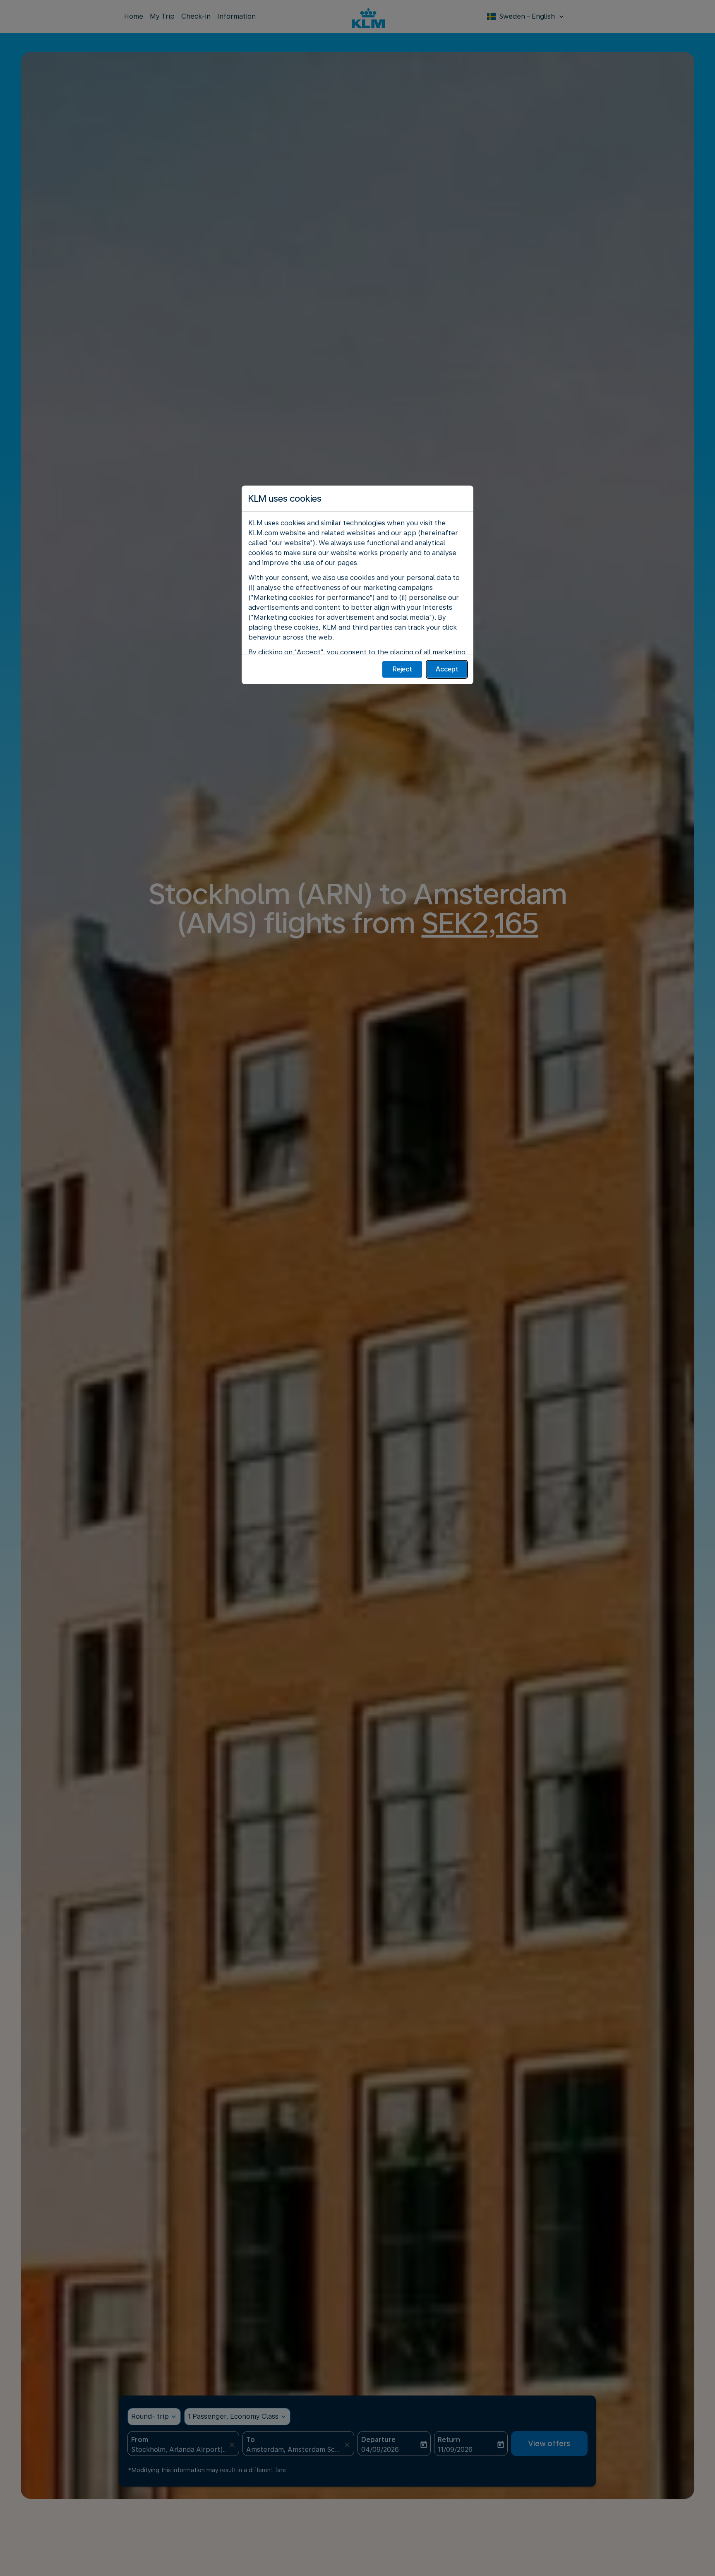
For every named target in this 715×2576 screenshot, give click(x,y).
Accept (447, 669)
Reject (402, 669)
